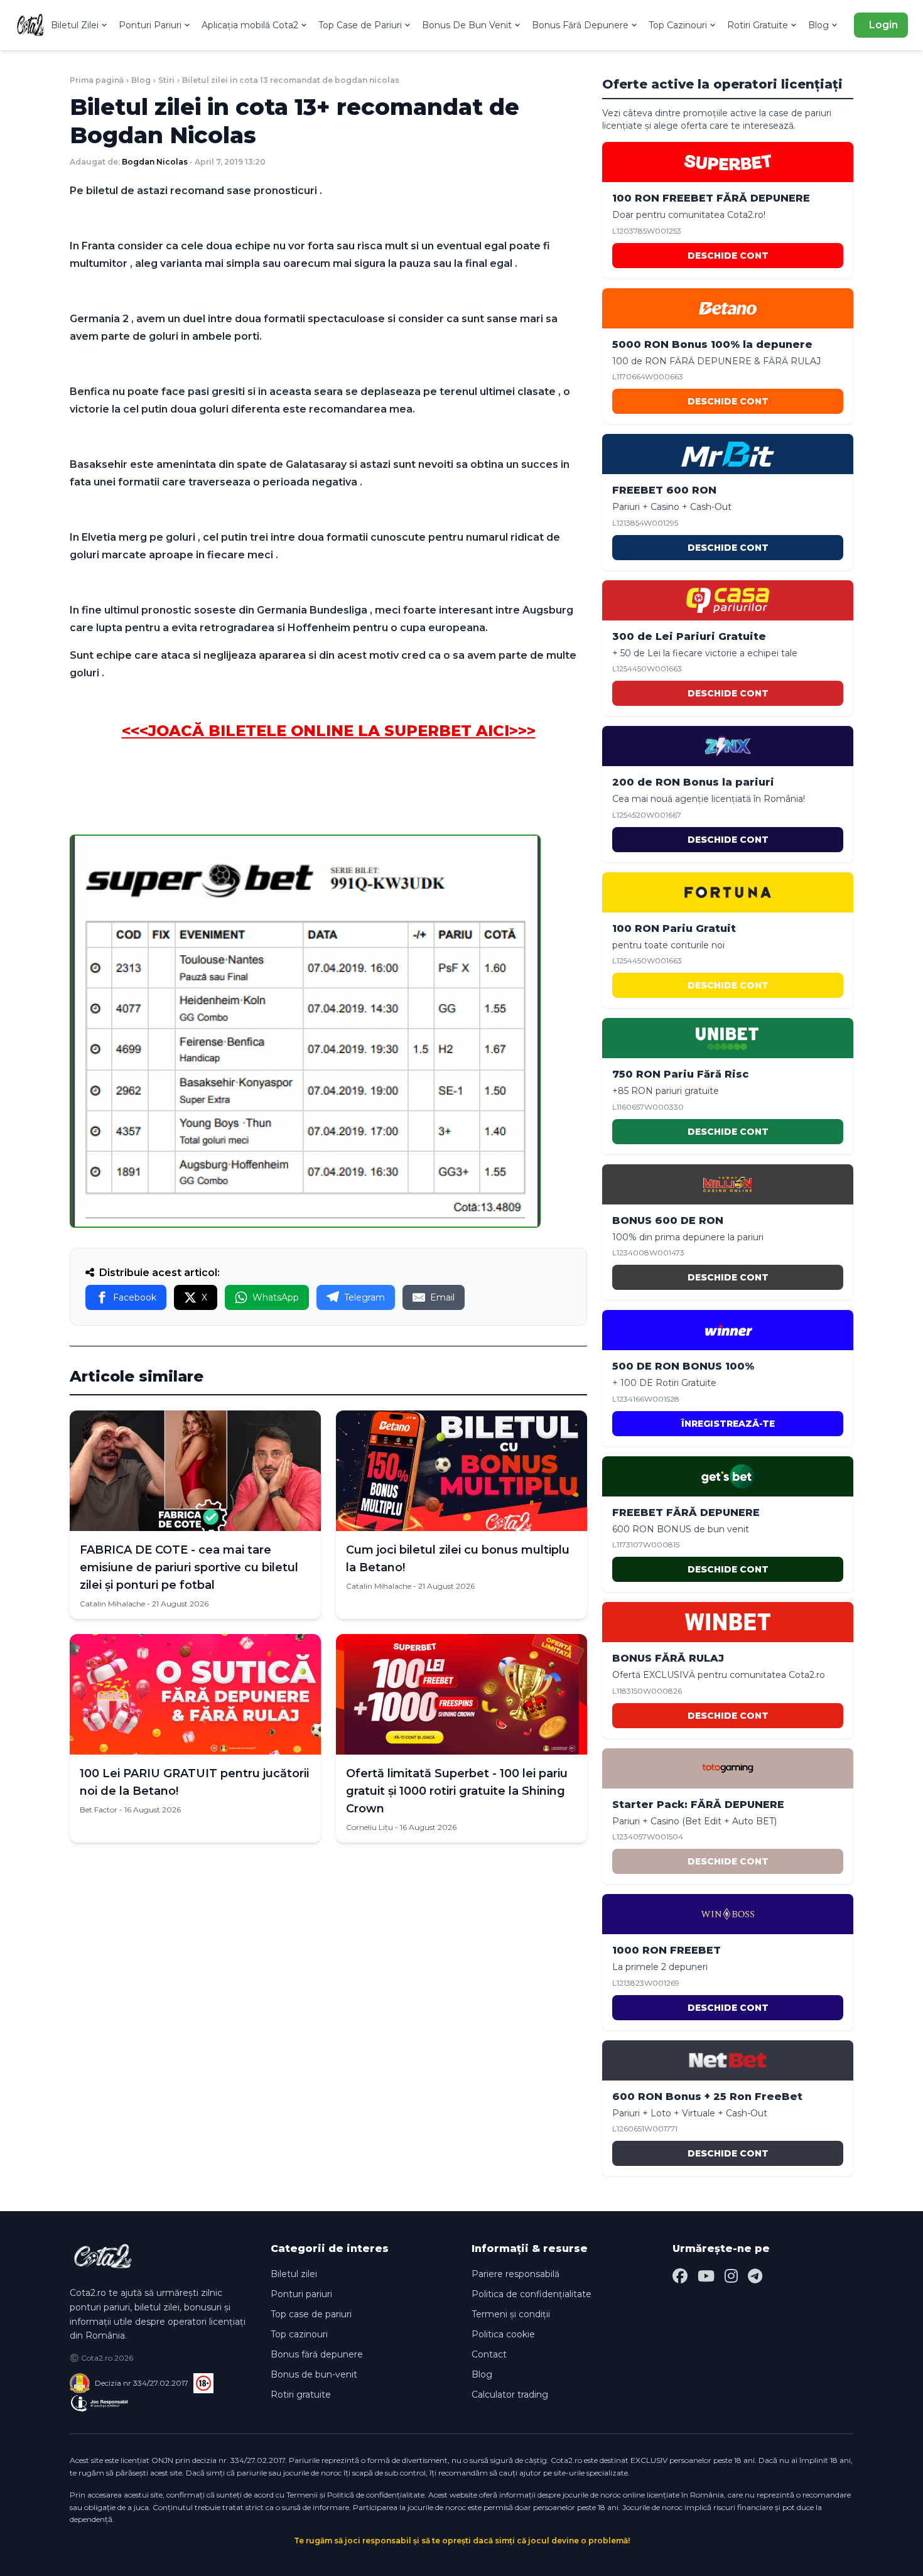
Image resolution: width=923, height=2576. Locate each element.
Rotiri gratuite (301, 2395)
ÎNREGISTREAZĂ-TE (728, 1424)
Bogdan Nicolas (155, 162)
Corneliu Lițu (370, 1827)
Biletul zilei (294, 2274)
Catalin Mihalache (112, 1604)
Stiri (166, 80)
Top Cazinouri (678, 25)
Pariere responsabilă (515, 2274)
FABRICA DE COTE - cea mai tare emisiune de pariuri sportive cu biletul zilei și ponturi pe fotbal (189, 1567)
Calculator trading (510, 2395)
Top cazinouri (299, 2334)
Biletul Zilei (75, 25)
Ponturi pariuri (301, 2294)
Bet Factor (99, 1810)
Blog (818, 25)
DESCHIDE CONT (728, 256)
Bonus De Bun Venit (467, 25)
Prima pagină (97, 80)
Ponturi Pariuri (150, 25)
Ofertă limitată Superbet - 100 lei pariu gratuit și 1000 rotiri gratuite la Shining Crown (457, 1791)
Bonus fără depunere (317, 2354)
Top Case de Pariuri (360, 25)
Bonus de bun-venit (314, 2374)
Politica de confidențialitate (532, 2294)
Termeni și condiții (511, 2314)
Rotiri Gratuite (758, 25)
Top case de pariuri (311, 2314)
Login (883, 25)
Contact (489, 2354)
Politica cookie (503, 2334)
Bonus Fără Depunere (580, 25)
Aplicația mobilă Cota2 (250, 25)
